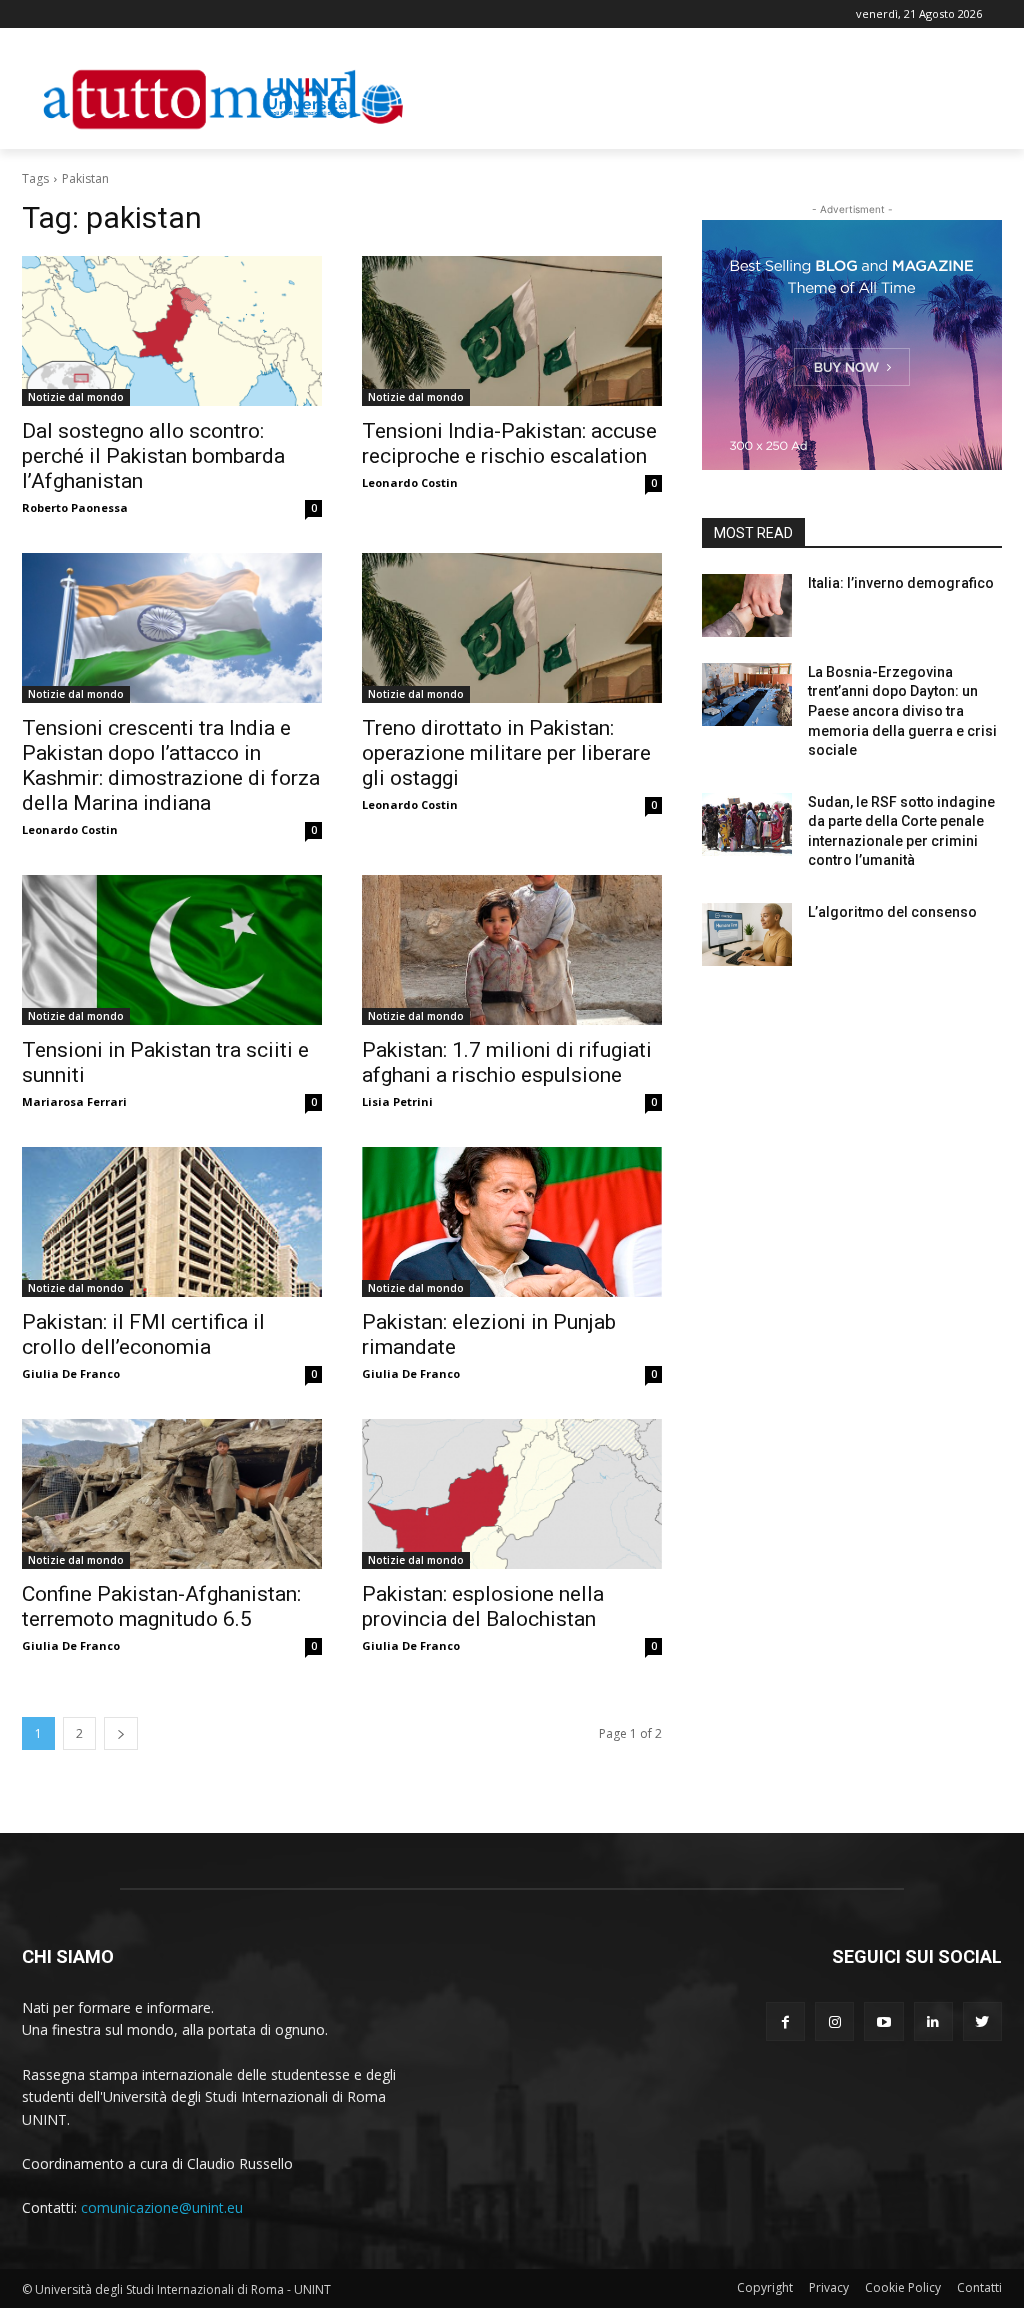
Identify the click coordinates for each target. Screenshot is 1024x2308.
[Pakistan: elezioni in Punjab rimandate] (512, 1222)
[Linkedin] (933, 2021)
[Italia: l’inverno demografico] (747, 605)
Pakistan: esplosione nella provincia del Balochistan (483, 1606)
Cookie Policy (903, 2287)
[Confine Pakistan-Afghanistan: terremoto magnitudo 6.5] (172, 1494)
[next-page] (121, 1733)
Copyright (765, 2287)
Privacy (829, 2287)
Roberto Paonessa (75, 507)
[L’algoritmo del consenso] (747, 934)
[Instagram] (834, 2021)
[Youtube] (883, 2021)
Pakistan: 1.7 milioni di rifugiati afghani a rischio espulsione (507, 1062)
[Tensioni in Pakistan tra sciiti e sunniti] (172, 950)
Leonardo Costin (410, 482)
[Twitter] (982, 2021)
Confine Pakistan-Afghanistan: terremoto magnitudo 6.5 (161, 1606)
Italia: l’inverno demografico (901, 583)
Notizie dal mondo (76, 397)
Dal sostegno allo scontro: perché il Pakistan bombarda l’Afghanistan (153, 456)
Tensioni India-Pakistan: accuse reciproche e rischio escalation (509, 443)
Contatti (979, 2287)
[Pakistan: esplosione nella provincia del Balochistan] (512, 1494)
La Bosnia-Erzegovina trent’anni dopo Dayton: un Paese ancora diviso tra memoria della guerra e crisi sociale (902, 711)
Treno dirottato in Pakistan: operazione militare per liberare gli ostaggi (506, 753)
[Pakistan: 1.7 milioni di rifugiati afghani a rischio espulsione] (512, 950)
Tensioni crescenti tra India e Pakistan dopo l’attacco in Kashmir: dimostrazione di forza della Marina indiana (171, 765)
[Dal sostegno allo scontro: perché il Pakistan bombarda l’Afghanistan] (172, 331)
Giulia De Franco (71, 1373)
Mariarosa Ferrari (74, 1101)
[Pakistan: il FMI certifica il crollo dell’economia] (172, 1222)
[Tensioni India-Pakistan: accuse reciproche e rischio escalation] (512, 331)
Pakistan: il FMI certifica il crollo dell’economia (143, 1334)
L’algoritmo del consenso (892, 912)
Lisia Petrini (397, 1101)
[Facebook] (785, 2021)
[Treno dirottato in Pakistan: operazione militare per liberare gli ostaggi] (512, 628)
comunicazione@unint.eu (162, 2207)
